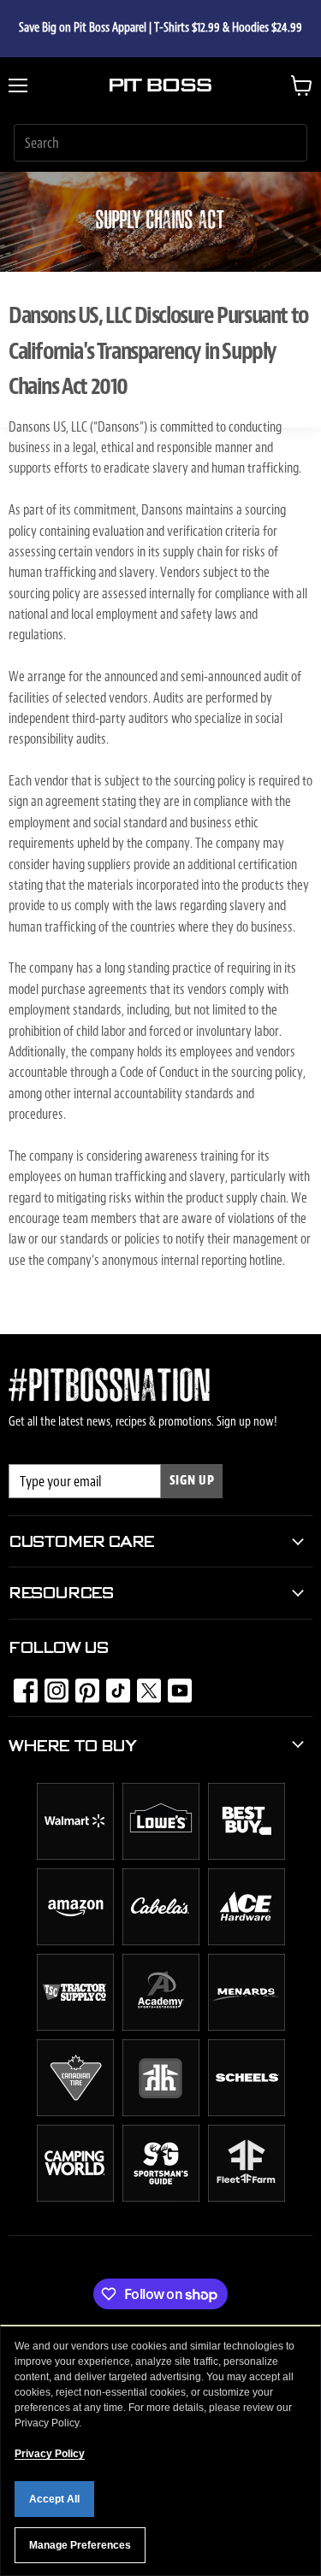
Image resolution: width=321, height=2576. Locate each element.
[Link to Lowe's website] (161, 1856)
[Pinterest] (82, 1685)
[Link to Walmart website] (75, 1856)
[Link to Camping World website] (75, 2197)
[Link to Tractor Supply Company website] (75, 2026)
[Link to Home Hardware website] (161, 2112)
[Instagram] (51, 1685)
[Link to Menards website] (247, 2026)
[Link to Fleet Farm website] (247, 2197)
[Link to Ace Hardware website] (247, 1941)
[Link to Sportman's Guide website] (161, 2197)
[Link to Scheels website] (247, 2112)
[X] (144, 1685)
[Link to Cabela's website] (161, 1941)
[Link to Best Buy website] (247, 1856)
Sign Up (192, 1481)
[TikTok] (113, 1685)
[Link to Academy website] (161, 2026)
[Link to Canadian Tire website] (75, 2112)
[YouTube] (175, 1685)
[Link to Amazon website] (75, 1941)
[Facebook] (21, 1685)
